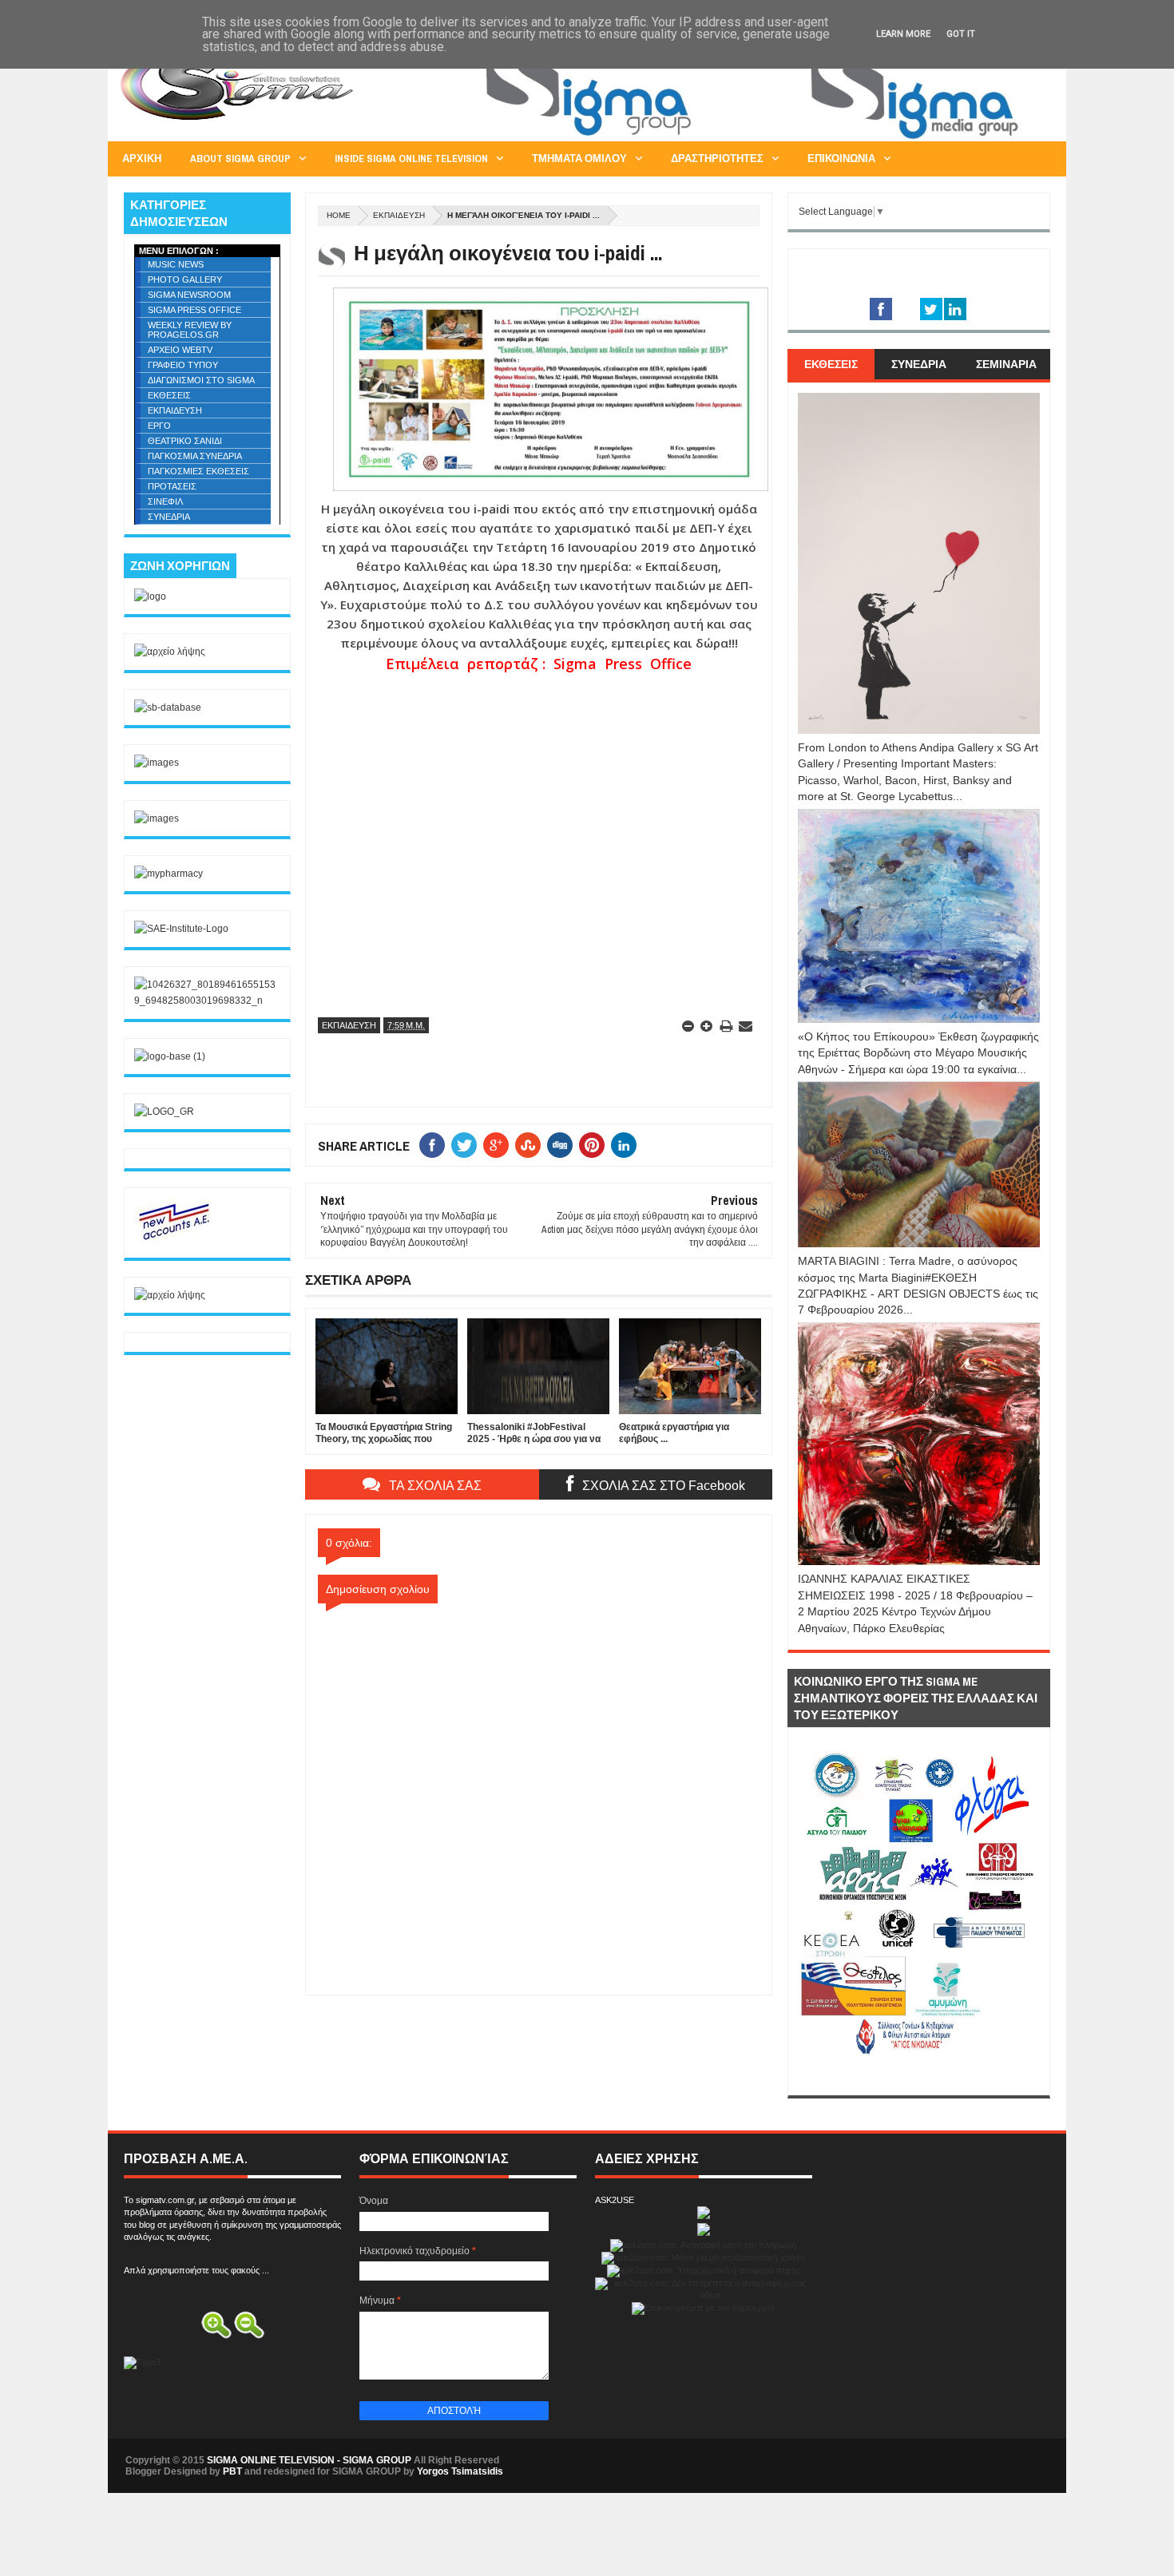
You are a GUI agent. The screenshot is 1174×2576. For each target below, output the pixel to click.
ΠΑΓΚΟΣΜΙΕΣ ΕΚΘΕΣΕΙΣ (198, 471)
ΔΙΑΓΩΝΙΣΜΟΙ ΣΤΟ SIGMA (201, 380)
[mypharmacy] (169, 874)
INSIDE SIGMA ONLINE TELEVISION (411, 159)
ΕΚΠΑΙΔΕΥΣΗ (399, 215)
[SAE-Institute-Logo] (181, 929)
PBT (232, 2471)
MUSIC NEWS (176, 264)
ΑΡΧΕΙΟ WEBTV (180, 350)
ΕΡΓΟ (159, 426)
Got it (961, 34)
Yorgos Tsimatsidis (460, 2471)
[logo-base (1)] (170, 1056)
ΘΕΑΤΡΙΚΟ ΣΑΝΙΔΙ (185, 441)
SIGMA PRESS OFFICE (194, 310)
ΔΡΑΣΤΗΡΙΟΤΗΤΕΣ (717, 159)
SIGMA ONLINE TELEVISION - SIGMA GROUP (309, 2460)
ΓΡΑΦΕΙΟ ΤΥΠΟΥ (183, 365)
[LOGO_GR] (164, 1112)
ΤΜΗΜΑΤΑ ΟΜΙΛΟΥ (579, 159)
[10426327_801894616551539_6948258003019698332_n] (207, 1001)
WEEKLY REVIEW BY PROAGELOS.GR (190, 330)
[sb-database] (168, 707)
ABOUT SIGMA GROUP (240, 159)
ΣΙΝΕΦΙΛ (165, 501)
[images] (157, 763)
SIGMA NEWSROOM (189, 295)
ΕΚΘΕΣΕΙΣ (169, 395)
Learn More (903, 34)
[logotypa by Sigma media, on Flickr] (919, 2077)
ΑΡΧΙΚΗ (142, 159)
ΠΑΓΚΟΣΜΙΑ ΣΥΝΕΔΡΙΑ (195, 456)
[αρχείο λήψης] (170, 652)
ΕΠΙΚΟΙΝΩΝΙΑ (841, 159)
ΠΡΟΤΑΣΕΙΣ (172, 486)
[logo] (150, 596)
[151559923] (174, 1239)
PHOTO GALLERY (185, 279)
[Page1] (760, 139)
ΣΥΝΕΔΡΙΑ (169, 517)
